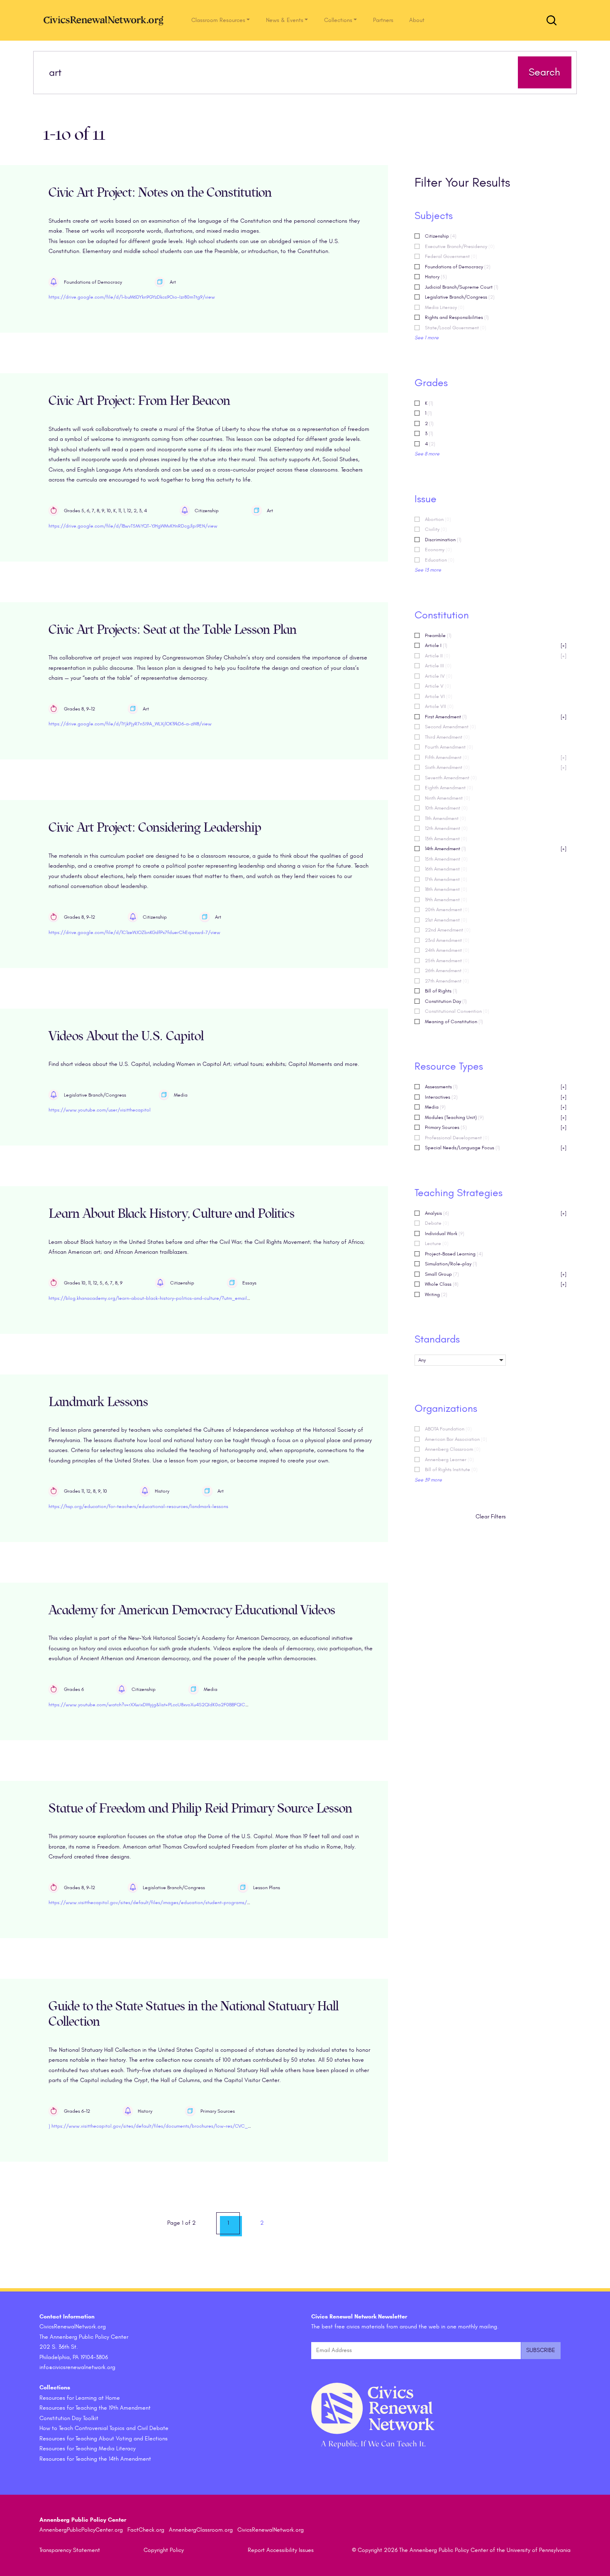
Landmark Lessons (98, 1402)
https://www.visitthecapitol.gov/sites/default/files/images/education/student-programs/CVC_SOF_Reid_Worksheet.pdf (182, 1902)
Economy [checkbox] (438, 550)
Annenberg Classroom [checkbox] (453, 1449)
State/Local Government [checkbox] (456, 328)
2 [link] (262, 2223)
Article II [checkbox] (496, 656)
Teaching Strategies (459, 1193)
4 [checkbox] (430, 444)
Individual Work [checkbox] (445, 1233)
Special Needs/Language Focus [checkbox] (496, 1148)
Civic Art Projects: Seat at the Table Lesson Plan (173, 630)
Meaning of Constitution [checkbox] (454, 1022)
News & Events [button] (285, 20)
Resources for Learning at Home (80, 2398)
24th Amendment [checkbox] (447, 950)
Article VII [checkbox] (439, 706)
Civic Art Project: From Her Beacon (139, 401)
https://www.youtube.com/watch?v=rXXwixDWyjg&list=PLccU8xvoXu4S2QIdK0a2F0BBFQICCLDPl (153, 1705)
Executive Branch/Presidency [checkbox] (460, 246)
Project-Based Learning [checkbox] (454, 1254)
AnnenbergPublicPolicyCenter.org (81, 2530)
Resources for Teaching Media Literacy (88, 2448)
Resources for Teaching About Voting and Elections (104, 2439)
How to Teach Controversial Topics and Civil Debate (104, 2428)
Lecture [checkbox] (437, 1243)
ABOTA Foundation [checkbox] (448, 1429)
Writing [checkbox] (436, 1294)
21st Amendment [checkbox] (446, 920)
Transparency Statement (70, 2550)
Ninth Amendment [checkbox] (448, 798)
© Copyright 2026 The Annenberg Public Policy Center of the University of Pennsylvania (461, 2550)
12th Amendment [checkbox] (446, 828)
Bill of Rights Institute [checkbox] (451, 1469)
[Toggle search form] (551, 20)
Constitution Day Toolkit (69, 2418)
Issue (426, 499)
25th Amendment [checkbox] (447, 961)
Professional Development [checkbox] (457, 1138)
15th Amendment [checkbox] (446, 859)
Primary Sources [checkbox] (496, 1127)
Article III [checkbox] (438, 666)
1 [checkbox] (428, 413)
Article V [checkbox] (438, 686)
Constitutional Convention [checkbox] (457, 1011)
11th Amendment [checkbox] (445, 818)
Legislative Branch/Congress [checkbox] (460, 297)
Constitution (442, 615)
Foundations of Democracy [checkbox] (458, 267)
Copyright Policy (164, 2550)
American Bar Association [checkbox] (456, 1439)
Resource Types (449, 1066)
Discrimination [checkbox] (443, 540)
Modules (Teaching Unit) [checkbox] (496, 1117)
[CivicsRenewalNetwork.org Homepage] (106, 20)
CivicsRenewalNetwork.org (271, 2530)
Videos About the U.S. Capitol (126, 1036)
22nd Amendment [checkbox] (448, 930)
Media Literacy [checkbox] (445, 307)
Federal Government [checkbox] (451, 256)
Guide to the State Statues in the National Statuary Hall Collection (194, 2014)
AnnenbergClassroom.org (201, 2530)
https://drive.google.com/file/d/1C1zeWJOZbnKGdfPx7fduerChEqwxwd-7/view (134, 932)
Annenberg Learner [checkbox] (449, 1459)
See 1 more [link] (427, 338)
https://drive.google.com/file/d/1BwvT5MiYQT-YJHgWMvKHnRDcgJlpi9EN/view (133, 526)
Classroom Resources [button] (218, 20)
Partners (383, 20)
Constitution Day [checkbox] (446, 1001)
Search (544, 72)
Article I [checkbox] (496, 645)
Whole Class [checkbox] (496, 1284)
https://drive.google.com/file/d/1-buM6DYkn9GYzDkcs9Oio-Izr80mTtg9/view (132, 297)
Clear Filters (491, 1517)
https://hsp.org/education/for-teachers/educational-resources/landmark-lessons (138, 1506)
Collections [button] (338, 20)
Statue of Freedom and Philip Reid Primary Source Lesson (200, 1809)
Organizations (446, 1408)
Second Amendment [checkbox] (450, 727)
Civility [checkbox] (436, 529)
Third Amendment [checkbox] (447, 737)
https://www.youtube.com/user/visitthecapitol (100, 1110)
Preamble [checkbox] (438, 635)
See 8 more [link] (427, 454)
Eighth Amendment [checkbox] (449, 788)
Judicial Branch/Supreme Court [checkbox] (462, 287)
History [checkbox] (436, 277)
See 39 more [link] (428, 1480)
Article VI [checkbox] (439, 696)
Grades (431, 383)
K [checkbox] (429, 403)
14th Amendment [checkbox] (496, 849)
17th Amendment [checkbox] (446, 879)
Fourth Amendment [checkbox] (449, 747)
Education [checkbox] (440, 560)
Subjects (434, 216)
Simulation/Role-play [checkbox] (451, 1264)
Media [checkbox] (496, 1107)
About (417, 20)
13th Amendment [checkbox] (446, 839)
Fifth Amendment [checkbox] (496, 757)
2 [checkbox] (429, 423)
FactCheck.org (146, 2530)
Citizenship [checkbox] (441, 236)
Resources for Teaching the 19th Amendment (95, 2408)
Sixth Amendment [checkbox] (496, 767)
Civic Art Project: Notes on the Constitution (160, 193)
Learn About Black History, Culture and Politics (172, 1214)
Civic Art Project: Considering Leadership (155, 828)
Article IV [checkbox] (439, 676)
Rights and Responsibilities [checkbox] (457, 317)
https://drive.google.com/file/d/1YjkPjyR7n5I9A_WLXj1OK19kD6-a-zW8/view (130, 724)
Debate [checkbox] (437, 1223)
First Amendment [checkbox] (496, 717)
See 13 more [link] (428, 570)
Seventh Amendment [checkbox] (451, 778)
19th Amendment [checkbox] (446, 900)
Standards (437, 1339)
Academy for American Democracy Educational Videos (192, 1610)
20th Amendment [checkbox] (447, 910)
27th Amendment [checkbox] (447, 981)
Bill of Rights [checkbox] (441, 991)
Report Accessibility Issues (281, 2550)
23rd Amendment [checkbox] (447, 940)
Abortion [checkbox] (438, 519)
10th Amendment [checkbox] (446, 808)
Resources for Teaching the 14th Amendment (95, 2459)
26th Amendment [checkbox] (447, 971)
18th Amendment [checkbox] (446, 889)
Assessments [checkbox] (496, 1087)
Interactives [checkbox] (496, 1097)
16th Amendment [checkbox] (446, 869)
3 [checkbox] (429, 433)
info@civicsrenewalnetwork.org (77, 2367)
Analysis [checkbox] (496, 1213)
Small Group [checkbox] (496, 1274)
